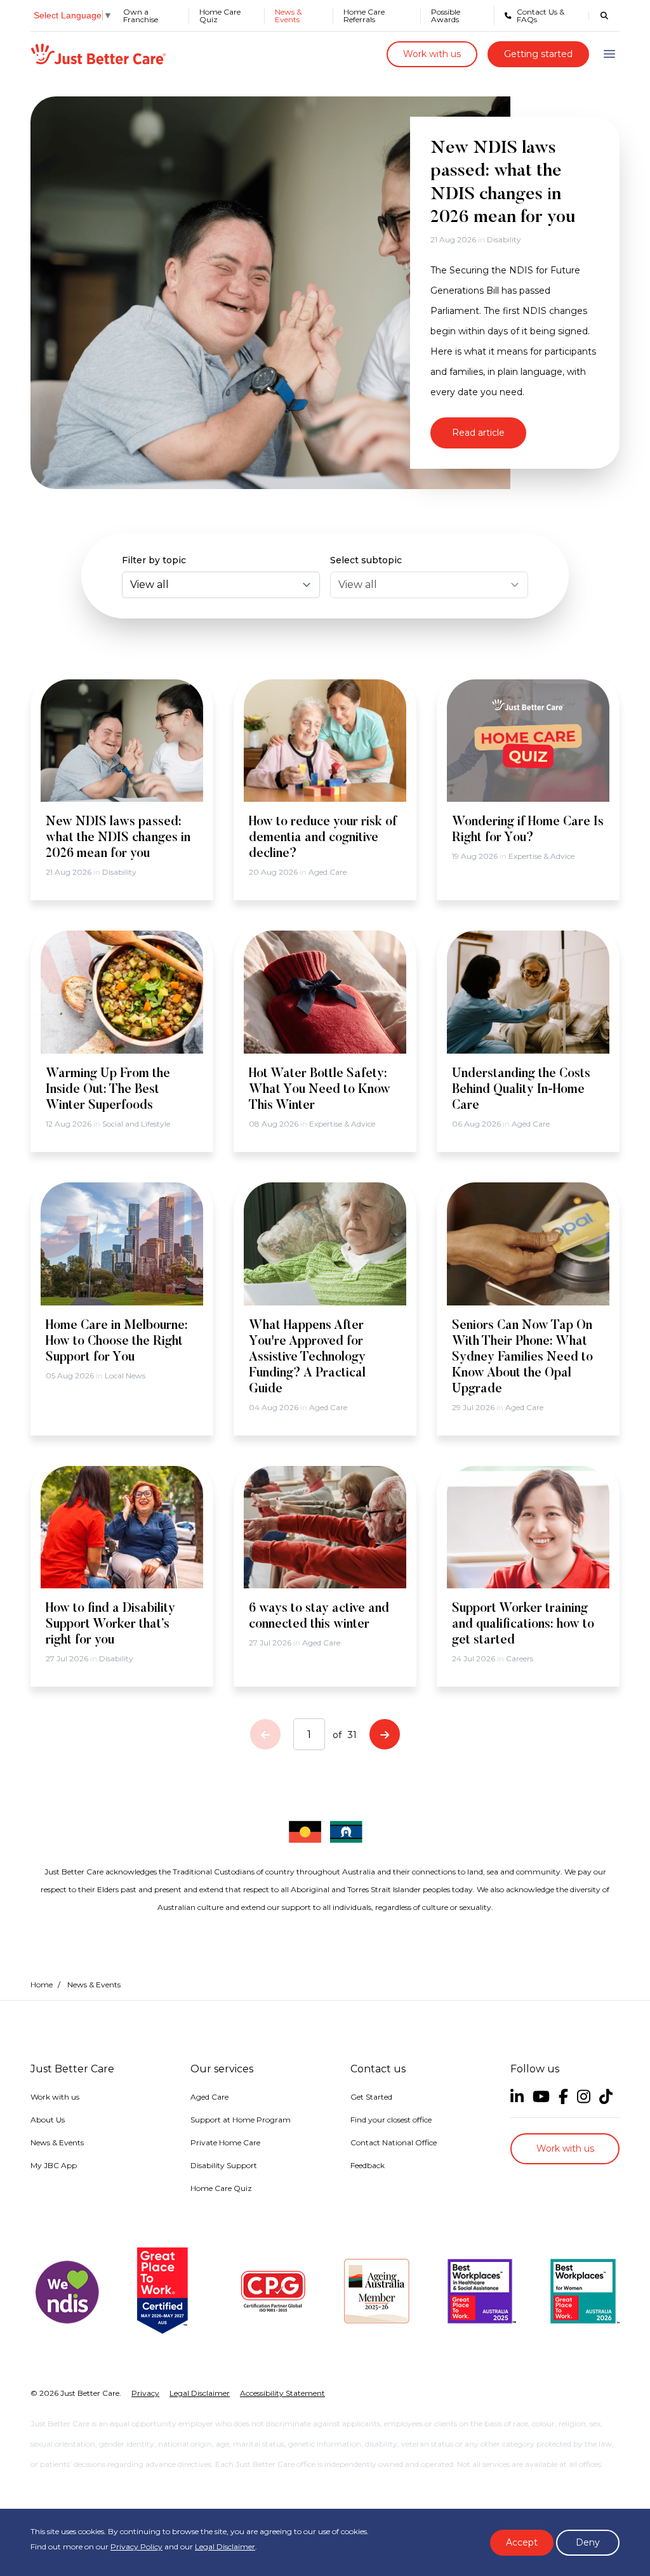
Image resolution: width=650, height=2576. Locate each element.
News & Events (288, 16)
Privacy (145, 2393)
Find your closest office (391, 2120)
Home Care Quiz (220, 16)
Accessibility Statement (282, 2393)
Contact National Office (394, 2142)
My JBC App (54, 2165)
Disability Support (224, 2165)
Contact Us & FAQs (541, 16)
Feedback (368, 2165)
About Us (48, 2120)
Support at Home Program (241, 2120)
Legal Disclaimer (225, 2547)
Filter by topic (154, 560)
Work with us (432, 54)
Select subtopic (366, 560)
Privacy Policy (136, 2547)
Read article (478, 433)
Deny (588, 2542)
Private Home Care (225, 2142)
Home (42, 1984)
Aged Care (209, 2097)
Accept (522, 2542)
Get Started (371, 2097)
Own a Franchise (141, 16)
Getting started (538, 54)
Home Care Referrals (364, 16)
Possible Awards (446, 16)
